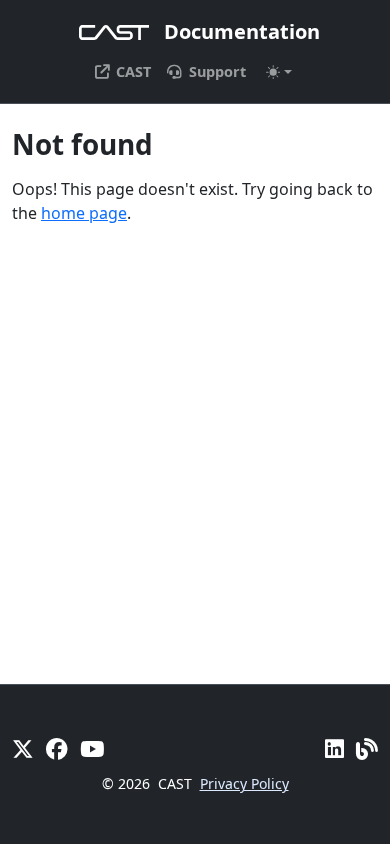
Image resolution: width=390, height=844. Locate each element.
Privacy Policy (244, 783)
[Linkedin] (334, 748)
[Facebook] (57, 748)
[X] (23, 748)
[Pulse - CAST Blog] (367, 748)
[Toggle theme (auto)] (279, 72)
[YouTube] (92, 748)
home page (84, 213)
